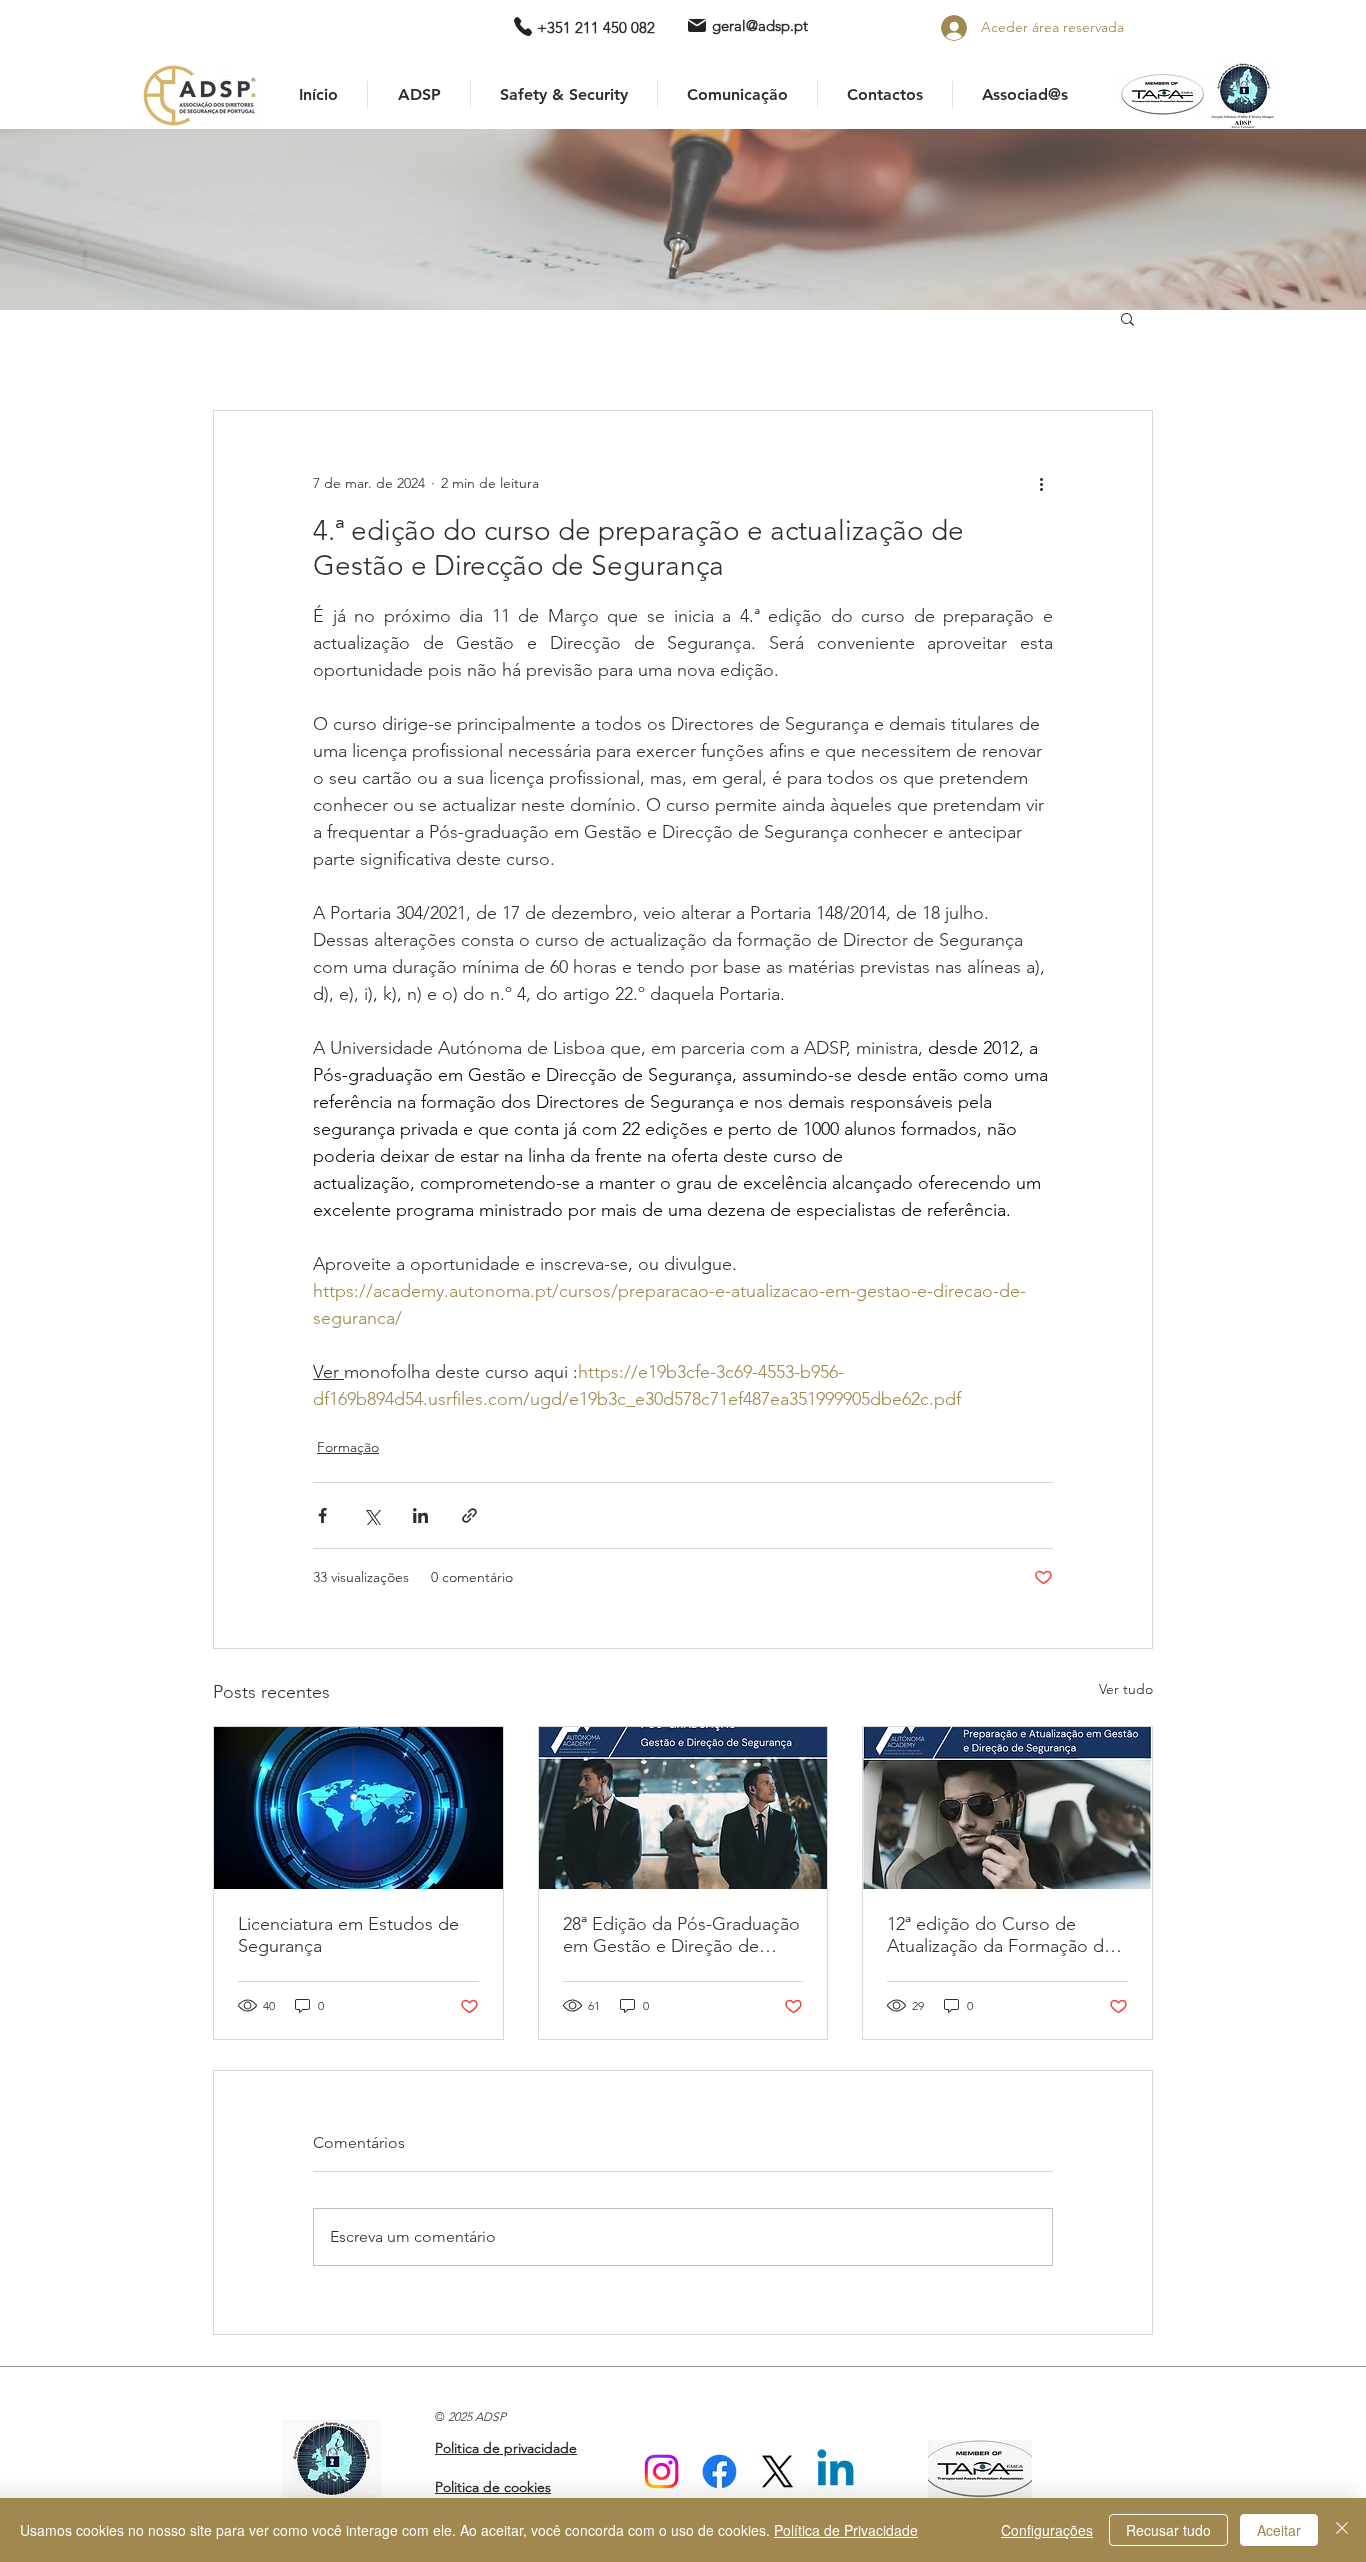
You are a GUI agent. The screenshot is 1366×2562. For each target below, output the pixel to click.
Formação (348, 1447)
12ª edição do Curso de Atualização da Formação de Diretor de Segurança (1000, 1935)
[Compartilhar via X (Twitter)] (371, 1515)
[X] (777, 2471)
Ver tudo (1126, 1689)
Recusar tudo (1168, 2530)
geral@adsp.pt (760, 25)
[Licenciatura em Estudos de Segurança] (358, 1808)
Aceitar (1279, 2530)
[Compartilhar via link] (469, 1515)
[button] (1127, 318)
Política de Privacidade (846, 2530)
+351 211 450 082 (596, 27)
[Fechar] (1342, 2530)
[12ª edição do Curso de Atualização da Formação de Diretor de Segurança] (1007, 1808)
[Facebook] (719, 2471)
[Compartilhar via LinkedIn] (420, 1515)
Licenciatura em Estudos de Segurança (348, 1935)
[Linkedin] (835, 2471)
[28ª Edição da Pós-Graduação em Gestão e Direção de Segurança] (683, 1808)
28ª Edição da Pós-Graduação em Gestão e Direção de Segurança (681, 1935)
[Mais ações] (1041, 483)
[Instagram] (661, 2471)
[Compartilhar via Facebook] (322, 1515)
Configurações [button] (1047, 2530)
